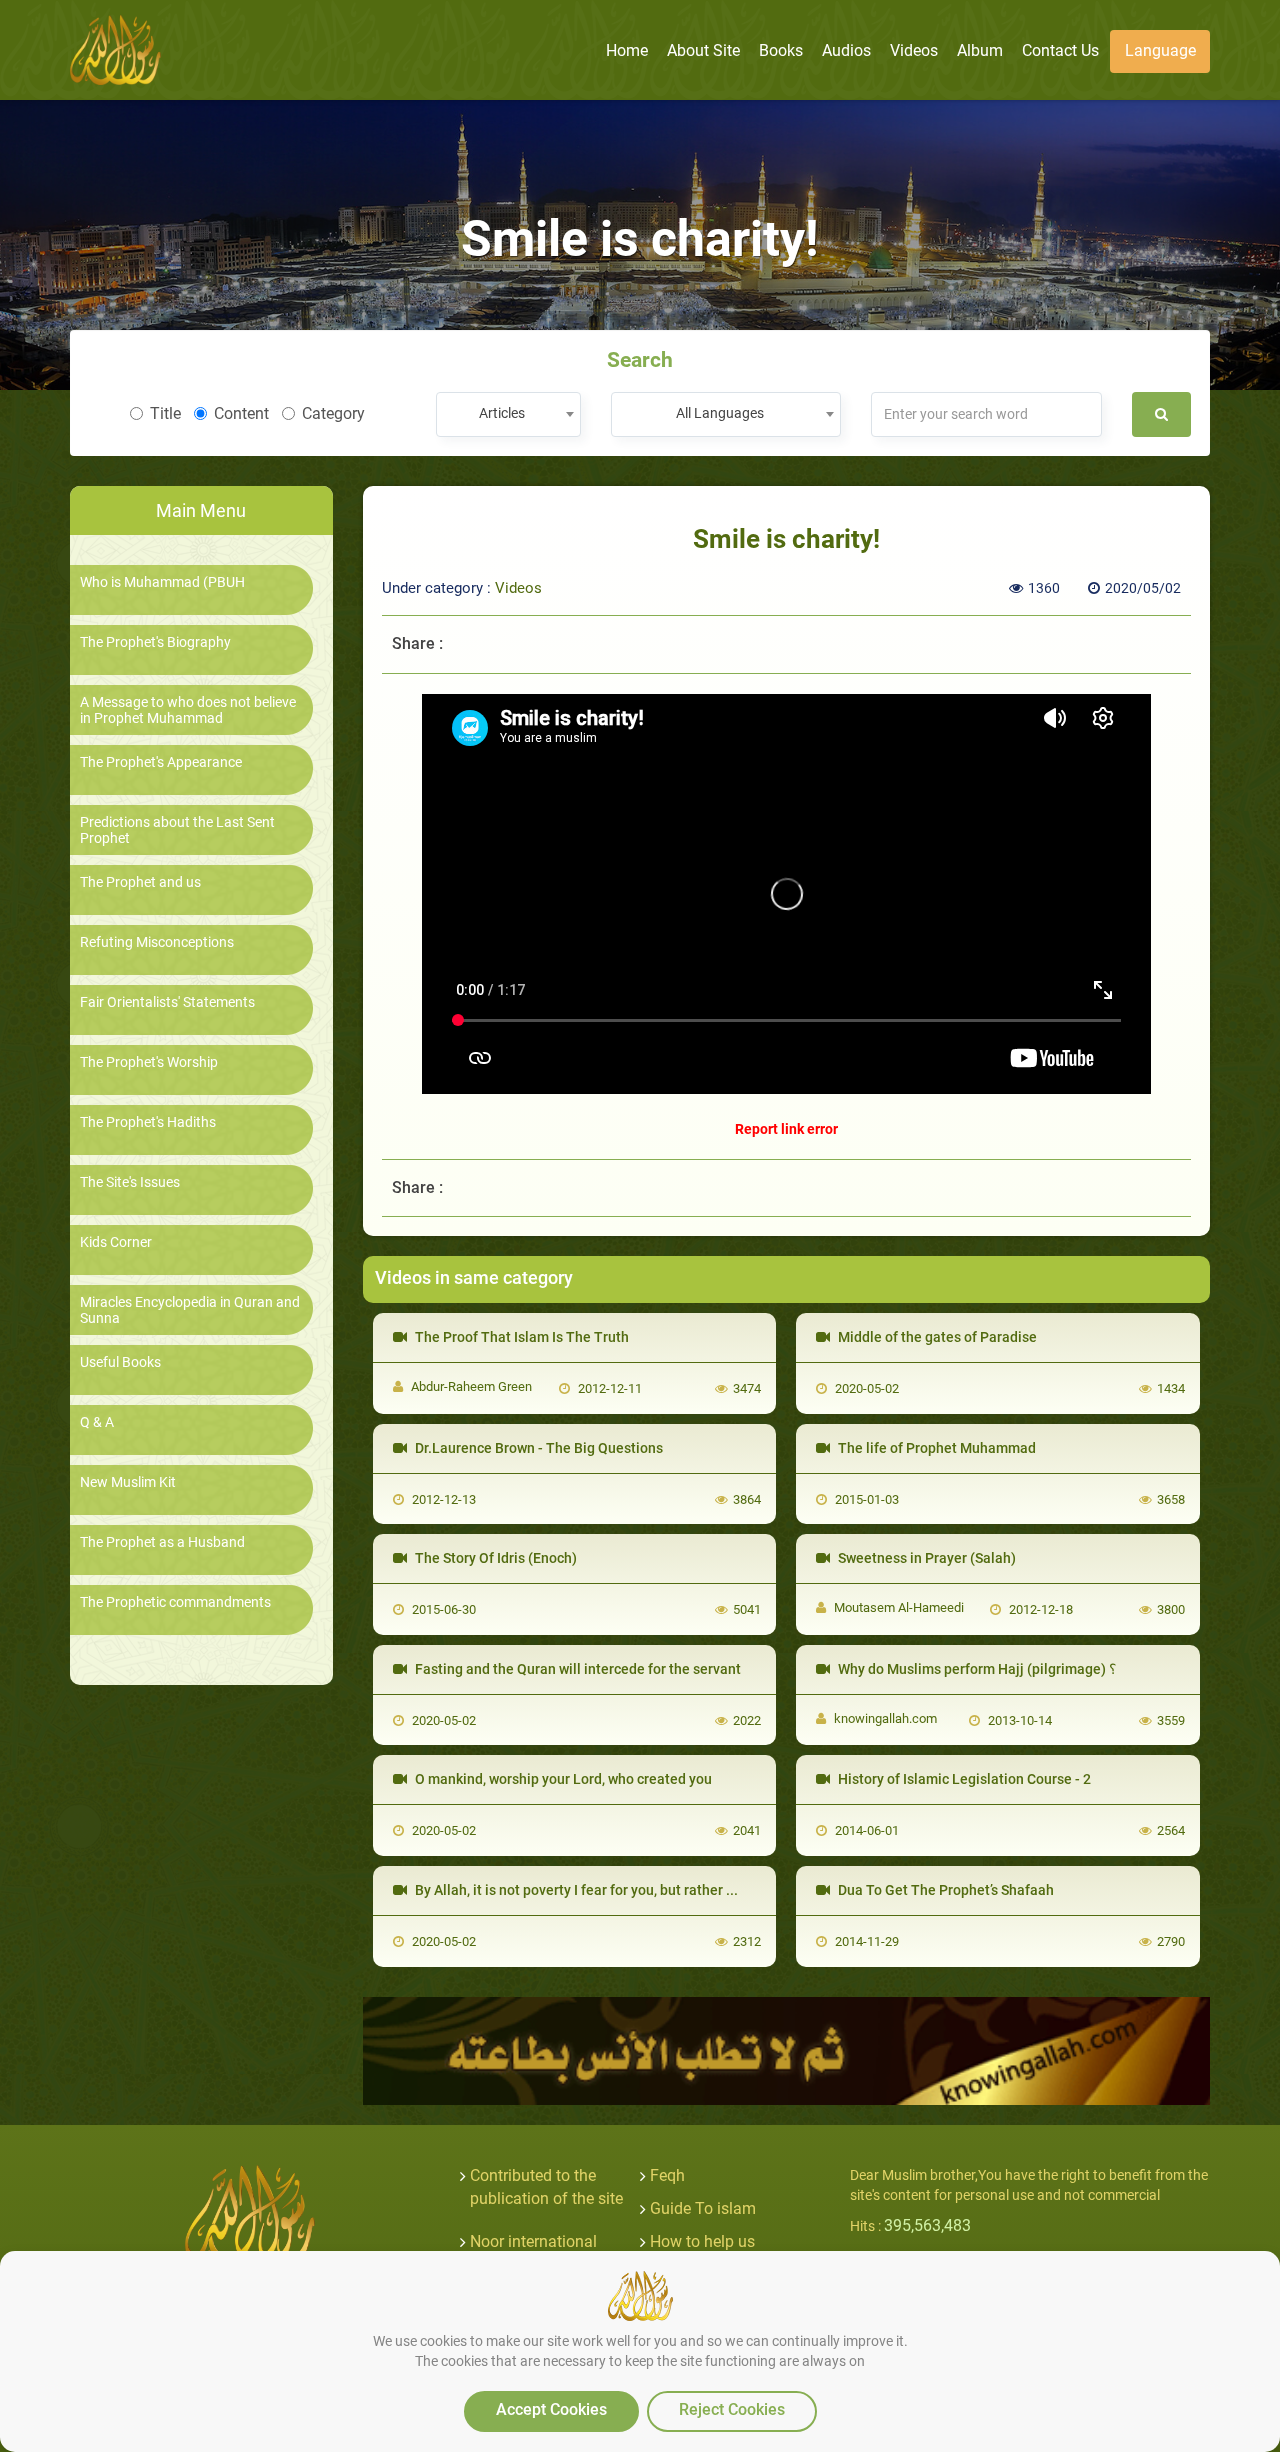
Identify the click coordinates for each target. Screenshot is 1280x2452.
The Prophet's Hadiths (148, 1122)
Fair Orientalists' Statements (167, 1002)
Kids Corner (116, 1242)
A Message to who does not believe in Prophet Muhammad (188, 710)
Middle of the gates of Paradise (936, 1337)
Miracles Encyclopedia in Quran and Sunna (190, 1310)
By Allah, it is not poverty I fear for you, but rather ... (575, 1890)
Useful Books (120, 1362)
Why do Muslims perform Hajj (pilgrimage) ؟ (975, 1669)
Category (333, 413)
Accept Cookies (551, 2409)
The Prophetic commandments (175, 1602)
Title (165, 413)
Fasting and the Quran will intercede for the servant (576, 1669)
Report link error (786, 1129)
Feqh (667, 2175)
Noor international (533, 2241)
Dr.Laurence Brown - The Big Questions (537, 1448)
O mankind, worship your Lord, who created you (562, 1779)
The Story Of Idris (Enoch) (494, 1558)
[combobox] (508, 414)
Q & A (97, 1422)
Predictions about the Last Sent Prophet (177, 830)
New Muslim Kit (128, 1482)
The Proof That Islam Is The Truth (520, 1337)
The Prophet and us (140, 882)
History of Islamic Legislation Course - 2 (963, 1779)
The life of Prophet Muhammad (935, 1448)
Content (241, 413)
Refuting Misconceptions (157, 942)
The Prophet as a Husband (162, 1542)
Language (1160, 50)
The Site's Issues (130, 1182)
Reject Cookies (732, 2409)
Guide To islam (703, 2208)
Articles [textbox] (502, 413)
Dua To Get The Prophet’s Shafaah (944, 1890)
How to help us (702, 2241)
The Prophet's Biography (155, 642)
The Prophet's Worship (149, 1062)
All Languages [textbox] (720, 413)
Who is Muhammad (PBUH (162, 582)
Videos (518, 588)
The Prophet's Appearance (161, 762)
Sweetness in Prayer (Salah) (925, 1558)
